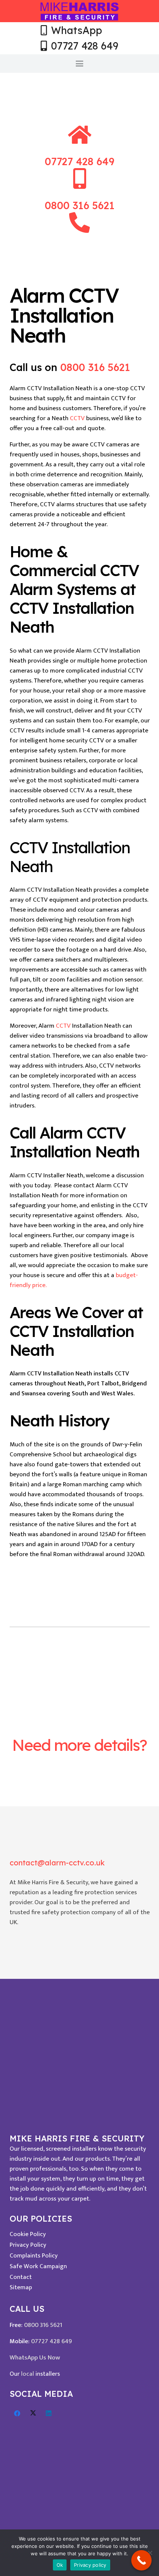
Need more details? (79, 1745)
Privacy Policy (28, 2245)
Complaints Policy (34, 2256)
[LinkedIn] (49, 2414)
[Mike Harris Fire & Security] (80, 11)
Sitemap (21, 2287)
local (28, 2374)
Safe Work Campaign (38, 2266)
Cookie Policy (28, 2234)
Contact (21, 2277)
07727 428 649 (52, 2341)
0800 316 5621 (95, 367)
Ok (60, 2565)
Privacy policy (90, 2565)
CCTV (77, 418)
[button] (79, 64)
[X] (33, 2414)
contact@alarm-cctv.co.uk (57, 1863)
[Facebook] (18, 2414)
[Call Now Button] (141, 2560)
